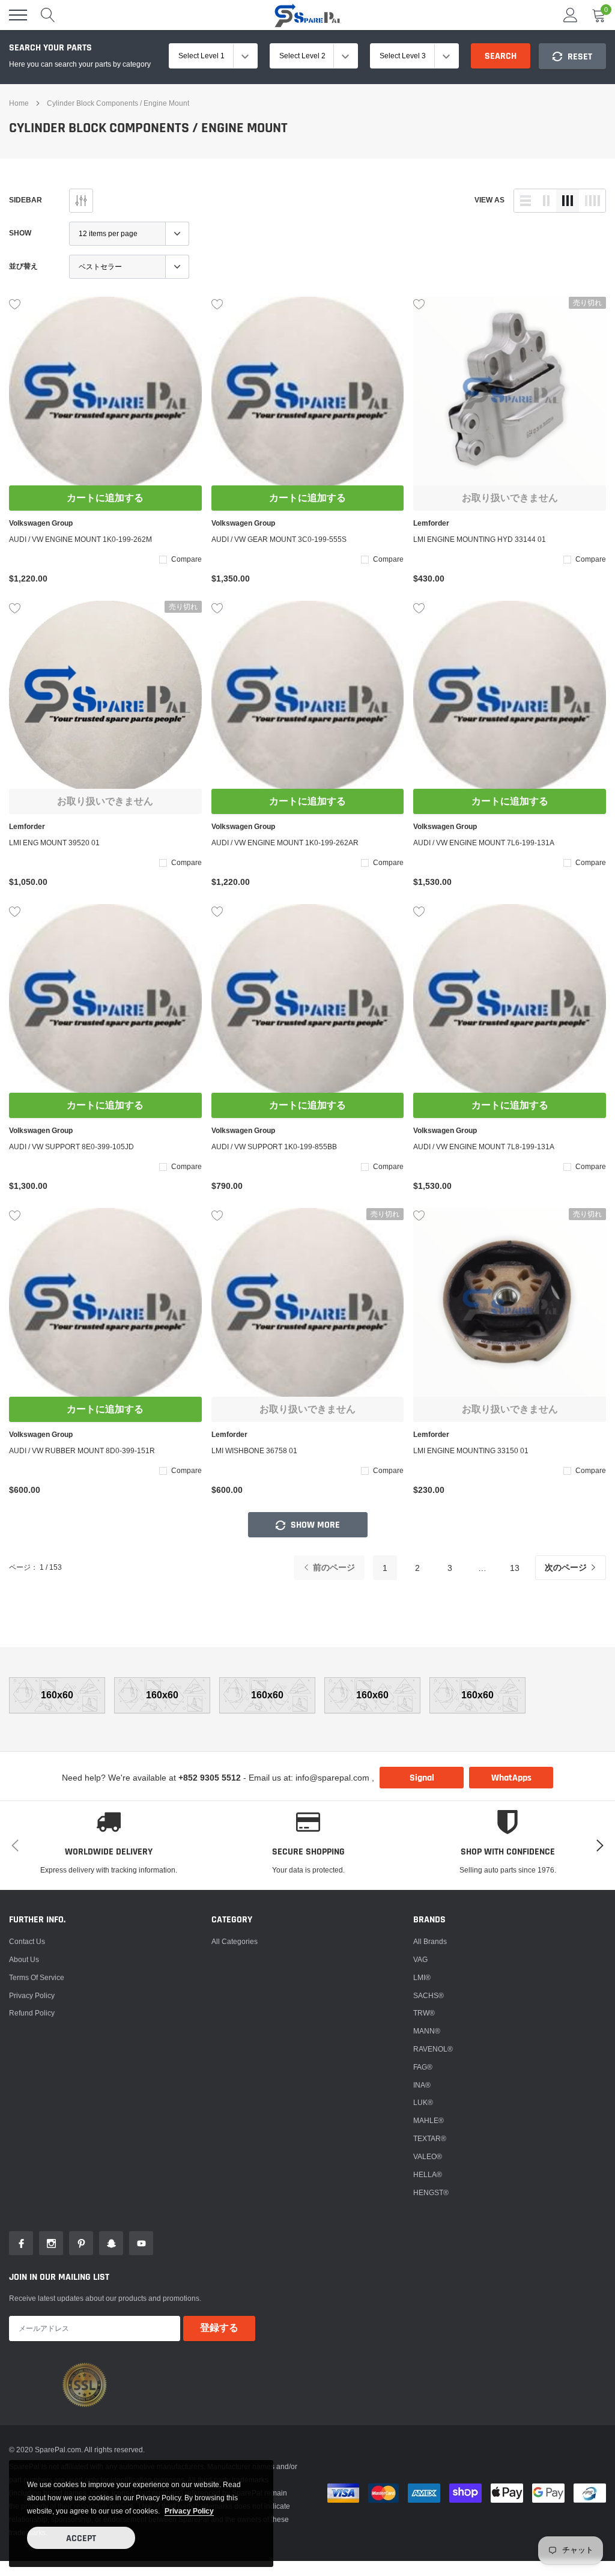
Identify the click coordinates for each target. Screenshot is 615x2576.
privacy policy (189, 2511)
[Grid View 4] (592, 201)
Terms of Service (37, 1977)
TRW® (424, 2013)
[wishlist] (15, 303)
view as (489, 200)
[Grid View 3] (568, 201)
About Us (24, 1959)
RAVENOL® (433, 2049)
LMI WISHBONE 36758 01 (254, 1451)
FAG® (423, 2067)
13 (515, 1568)
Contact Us (27, 1941)
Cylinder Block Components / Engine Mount (118, 103)
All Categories (235, 1941)
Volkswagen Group (41, 523)
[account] (571, 15)
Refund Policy (32, 2013)
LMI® (422, 1977)
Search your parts (50, 48)
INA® (422, 2085)
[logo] (307, 15)
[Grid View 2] (547, 201)
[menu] (18, 15)
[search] (48, 15)
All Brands (430, 1941)
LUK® (423, 2102)
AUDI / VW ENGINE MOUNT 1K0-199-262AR (285, 843)
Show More (314, 1525)
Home (19, 103)
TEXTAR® (430, 2138)
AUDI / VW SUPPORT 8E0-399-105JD (71, 1147)
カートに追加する (105, 498)
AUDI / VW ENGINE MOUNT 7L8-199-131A (484, 1147)
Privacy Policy (32, 1995)
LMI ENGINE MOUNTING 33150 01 (471, 1451)
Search (501, 56)
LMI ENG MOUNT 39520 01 (54, 843)
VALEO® (428, 2156)
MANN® (427, 2031)
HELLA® (428, 2174)
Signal (422, 1778)
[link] (105, 393)
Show (20, 233)
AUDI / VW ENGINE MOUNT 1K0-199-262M (80, 539)
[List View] (526, 201)
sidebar (26, 200)
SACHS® (429, 1995)
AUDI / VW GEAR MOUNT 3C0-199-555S (279, 539)
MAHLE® (429, 2120)
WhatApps (511, 1778)
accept (81, 2538)
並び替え (23, 266)
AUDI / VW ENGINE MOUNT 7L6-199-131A (484, 843)
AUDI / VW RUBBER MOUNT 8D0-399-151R (82, 1451)
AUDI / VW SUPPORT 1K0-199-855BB (274, 1147)
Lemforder (431, 523)
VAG (420, 1959)
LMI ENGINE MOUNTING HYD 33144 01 (480, 539)
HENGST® (431, 2192)
